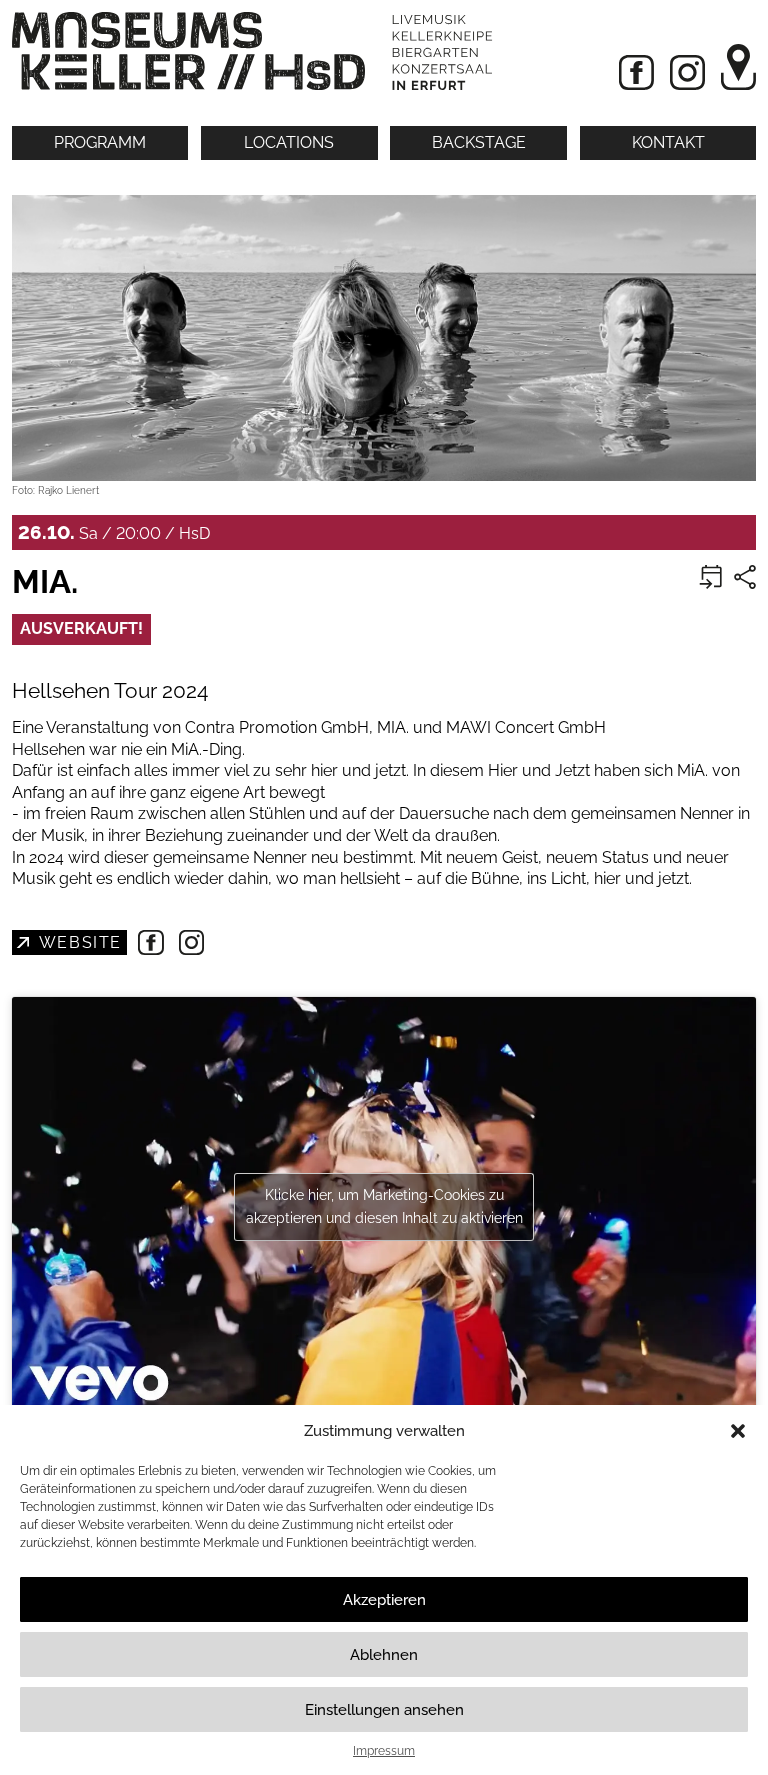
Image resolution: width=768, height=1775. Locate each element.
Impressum (384, 1751)
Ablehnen (384, 1655)
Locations (289, 142)
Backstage (479, 142)
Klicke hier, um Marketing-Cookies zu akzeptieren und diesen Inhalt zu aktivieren (384, 1206)
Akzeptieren (384, 1600)
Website (78, 942)
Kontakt (668, 142)
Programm (100, 142)
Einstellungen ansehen (384, 1710)
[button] (738, 1431)
